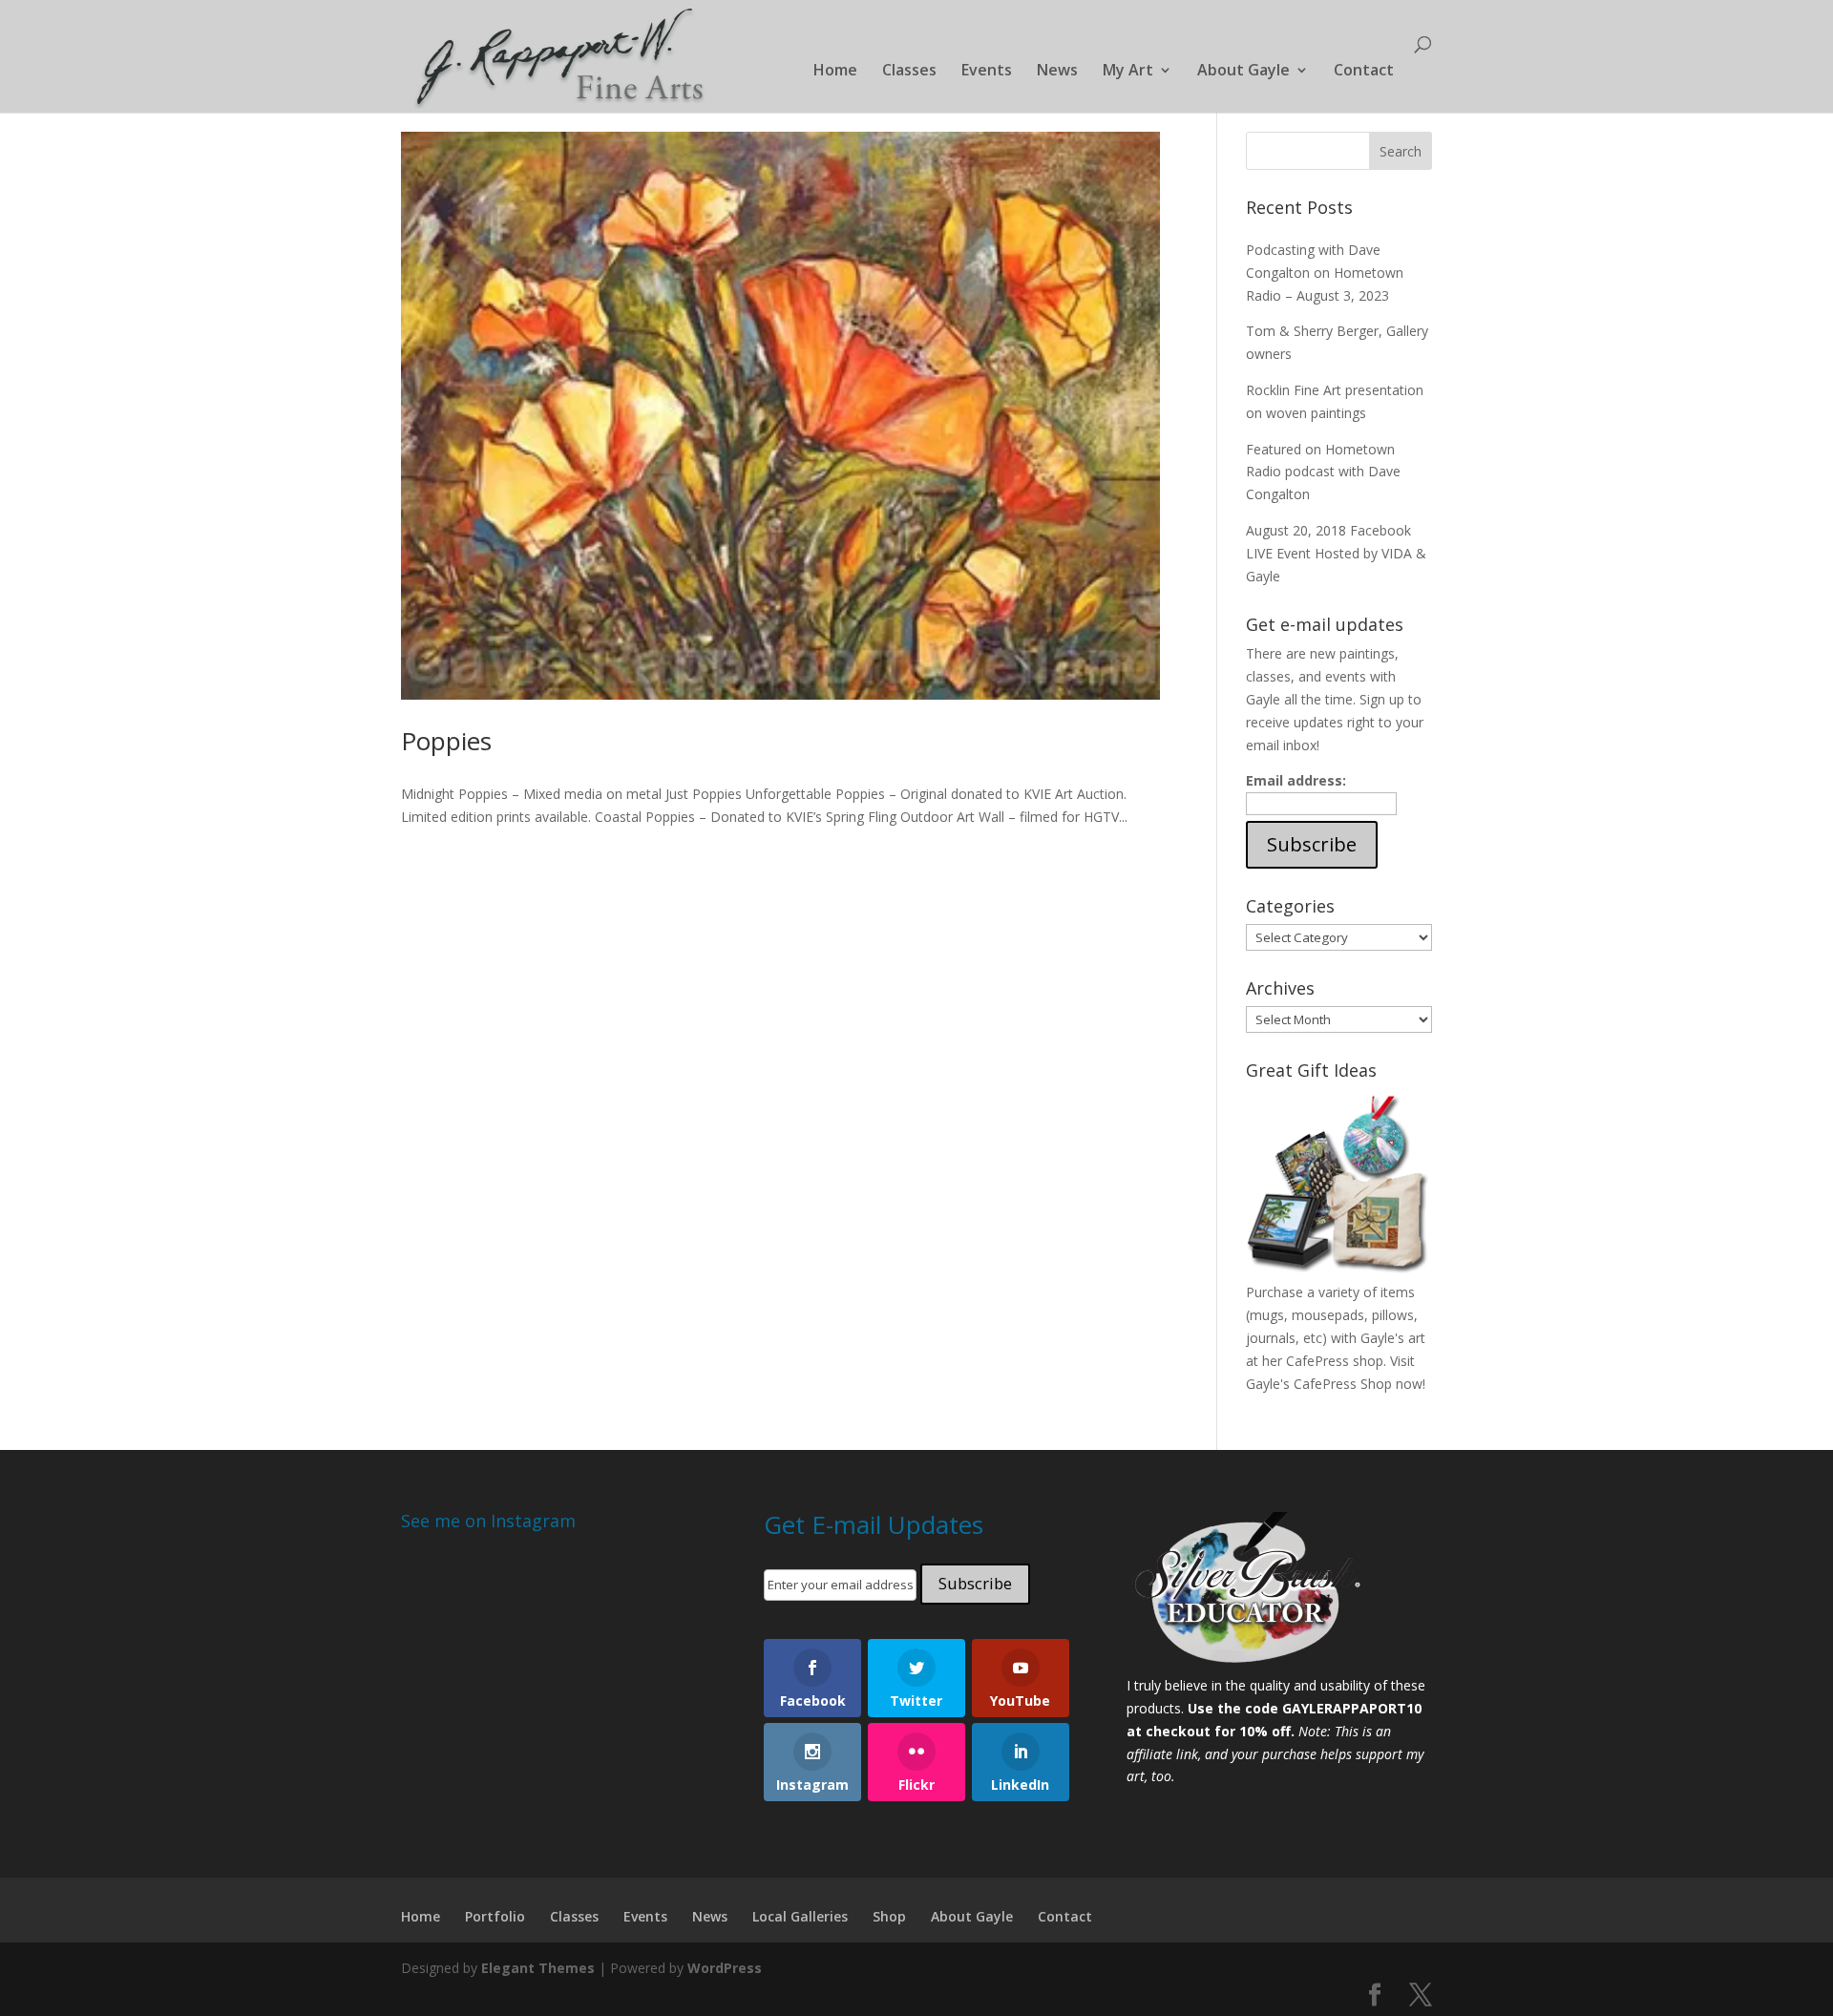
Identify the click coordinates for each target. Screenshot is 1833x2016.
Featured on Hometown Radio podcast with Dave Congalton (1323, 472)
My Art (1128, 72)
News (1057, 72)
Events (987, 72)
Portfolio (495, 1916)
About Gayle (1243, 72)
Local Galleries (800, 1916)
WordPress (725, 1968)
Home (835, 72)
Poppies (446, 741)
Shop (889, 1916)
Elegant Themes (538, 1968)
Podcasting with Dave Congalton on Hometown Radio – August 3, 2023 (1325, 273)
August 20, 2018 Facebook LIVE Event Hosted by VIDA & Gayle (1336, 553)
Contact (1364, 72)
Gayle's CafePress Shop (1319, 1384)
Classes (909, 72)
